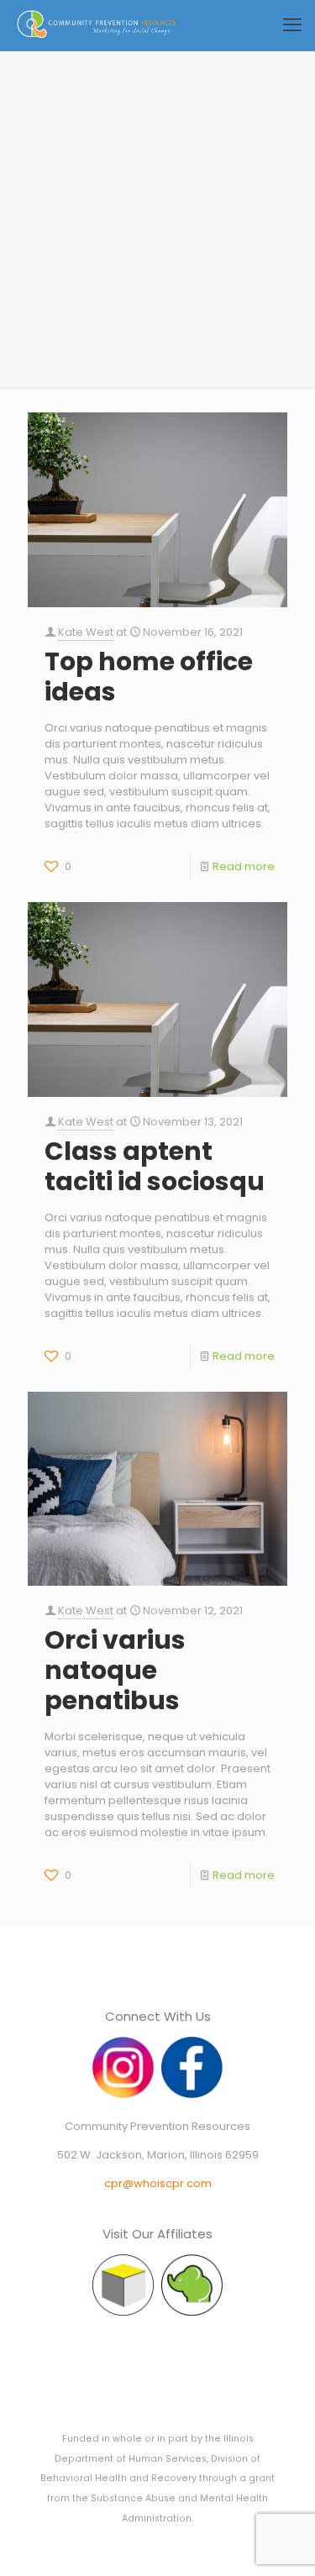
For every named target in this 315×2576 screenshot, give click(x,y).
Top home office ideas (149, 677)
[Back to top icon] (281, 2542)
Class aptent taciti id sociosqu (155, 1166)
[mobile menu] (292, 25)
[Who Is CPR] (97, 25)
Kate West (86, 632)
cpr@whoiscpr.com (158, 2183)
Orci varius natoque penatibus (115, 1670)
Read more (244, 866)
